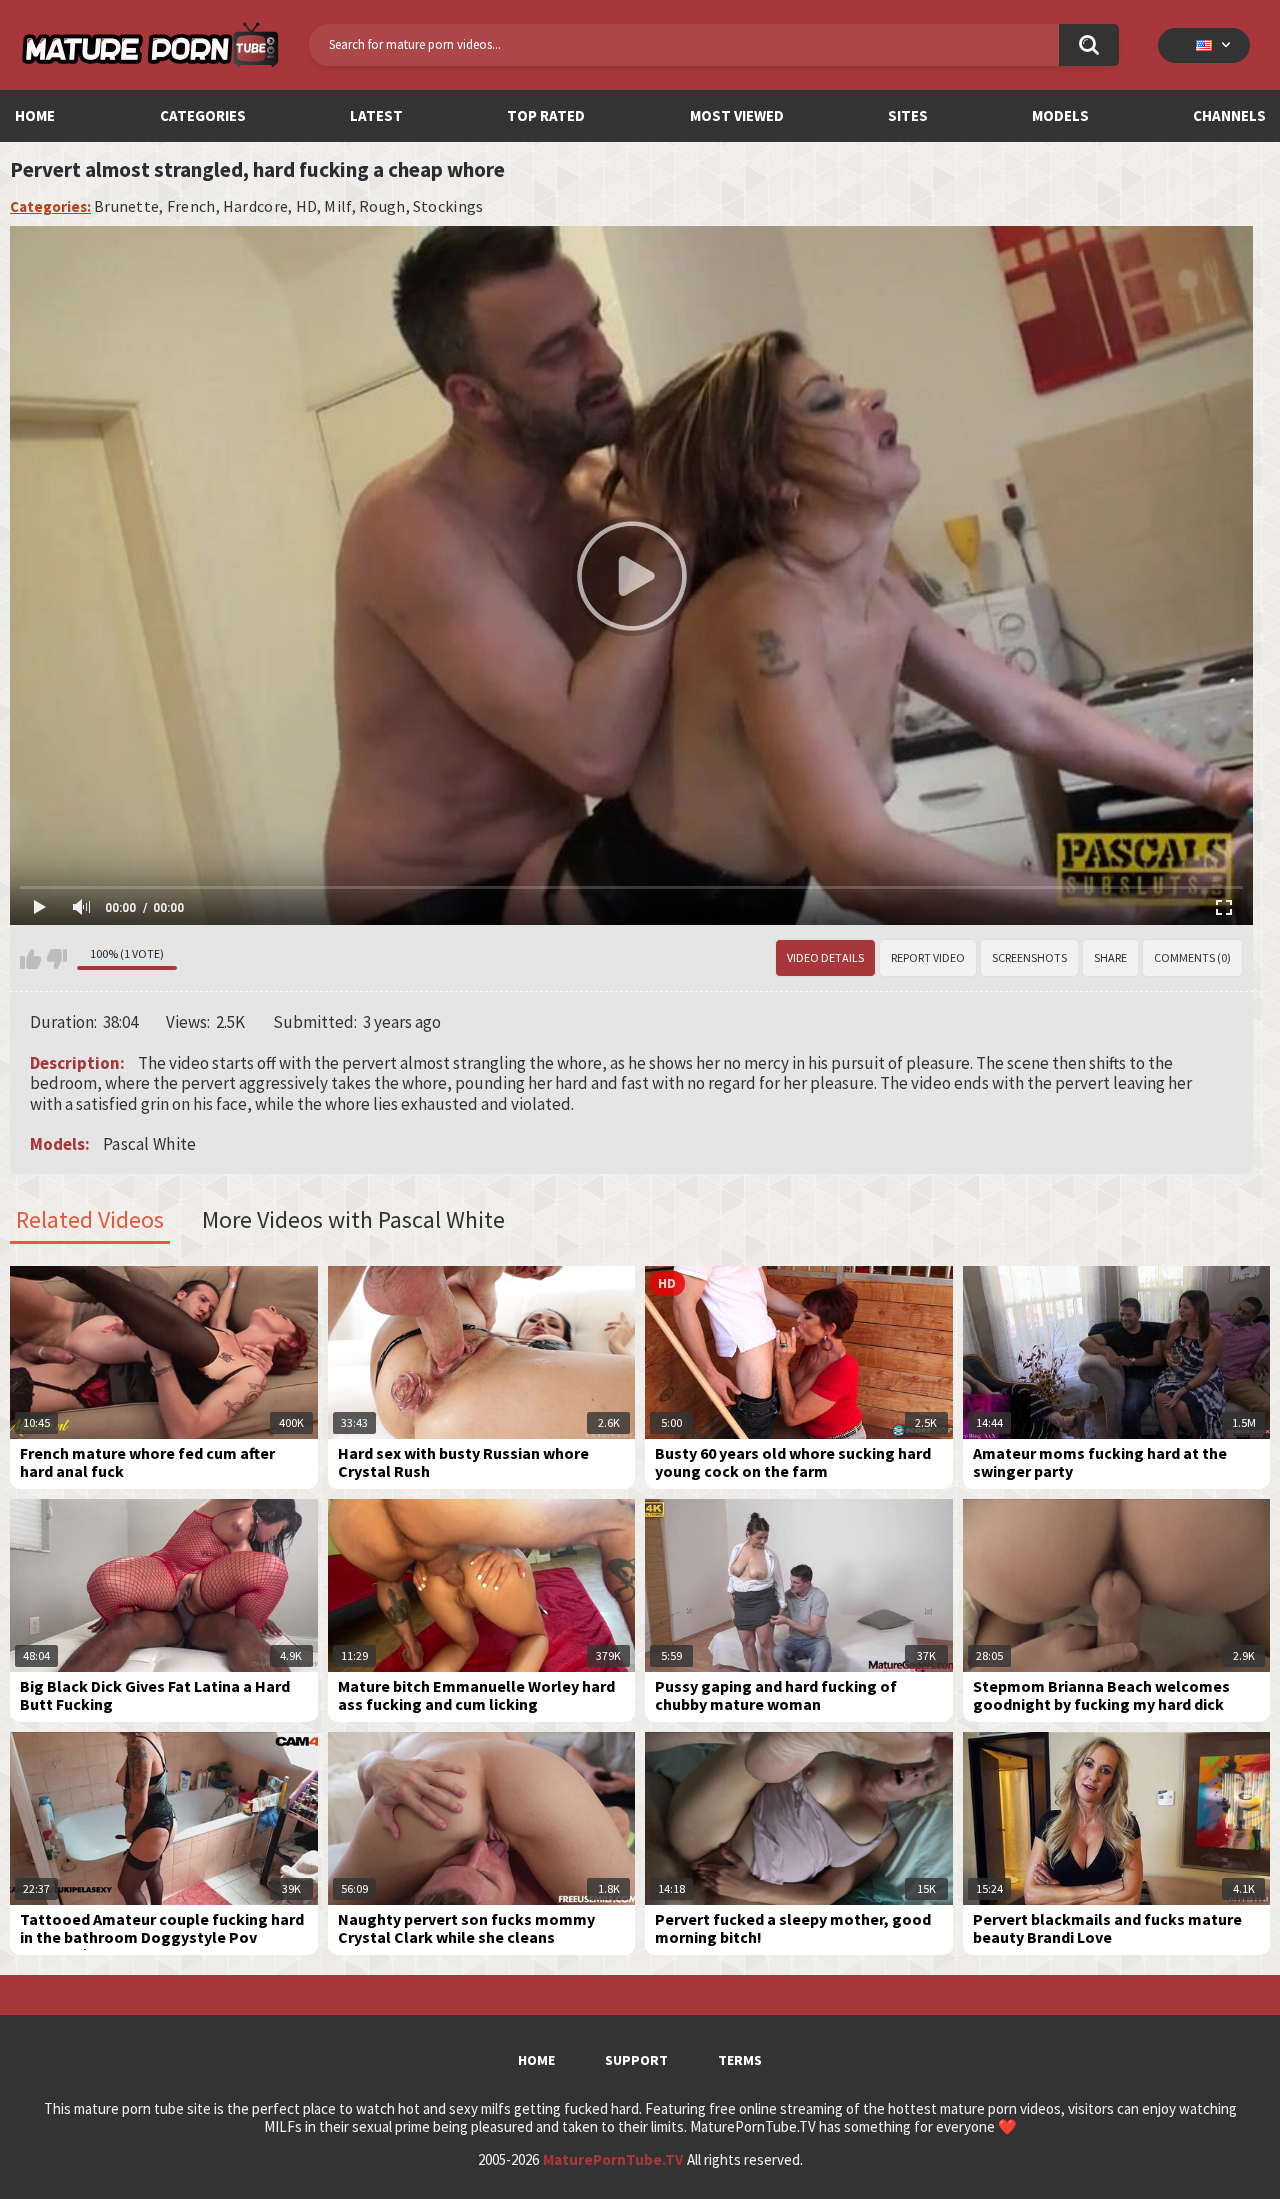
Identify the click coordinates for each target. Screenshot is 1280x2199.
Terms (740, 2060)
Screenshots (1029, 957)
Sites (908, 115)
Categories (203, 115)
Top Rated (546, 115)
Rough (382, 206)
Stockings (448, 206)
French (191, 206)
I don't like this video (56, 959)
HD (307, 206)
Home (35, 115)
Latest (376, 115)
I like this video (30, 959)
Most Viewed (737, 115)
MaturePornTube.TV (613, 2160)
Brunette (126, 206)
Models (1060, 115)
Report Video (928, 957)
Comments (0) (1192, 957)
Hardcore (255, 206)
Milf (337, 206)
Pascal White (150, 1144)
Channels (1229, 115)
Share (1110, 957)
